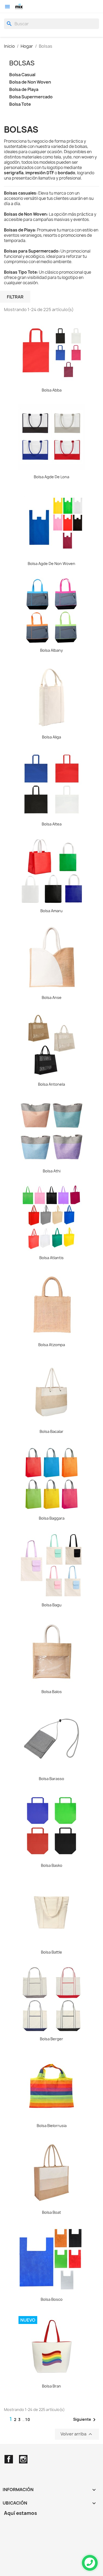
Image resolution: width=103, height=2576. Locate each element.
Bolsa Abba (52, 390)
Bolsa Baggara (52, 1518)
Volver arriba (77, 2434)
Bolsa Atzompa (52, 1345)
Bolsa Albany (51, 650)
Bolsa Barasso (51, 1779)
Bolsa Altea (52, 824)
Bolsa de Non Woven (30, 82)
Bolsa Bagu (52, 1605)
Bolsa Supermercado (31, 97)
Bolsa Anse (52, 997)
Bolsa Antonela (51, 1084)
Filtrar (15, 297)
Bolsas (22, 63)
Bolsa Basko (52, 1865)
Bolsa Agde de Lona (51, 477)
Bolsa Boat (51, 2212)
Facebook (9, 2459)
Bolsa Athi (52, 1171)
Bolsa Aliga (51, 737)
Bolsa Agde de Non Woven (51, 564)
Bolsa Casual (22, 75)
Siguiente (85, 2420)
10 (28, 2420)
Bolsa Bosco (52, 2299)
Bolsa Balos (52, 1692)
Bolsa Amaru (51, 911)
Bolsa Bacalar (51, 1431)
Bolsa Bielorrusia (52, 2126)
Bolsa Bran (51, 2386)
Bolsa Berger (51, 2039)
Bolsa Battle (51, 1952)
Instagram (23, 2459)
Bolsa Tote (20, 104)
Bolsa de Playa (24, 90)
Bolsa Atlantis (51, 1258)
